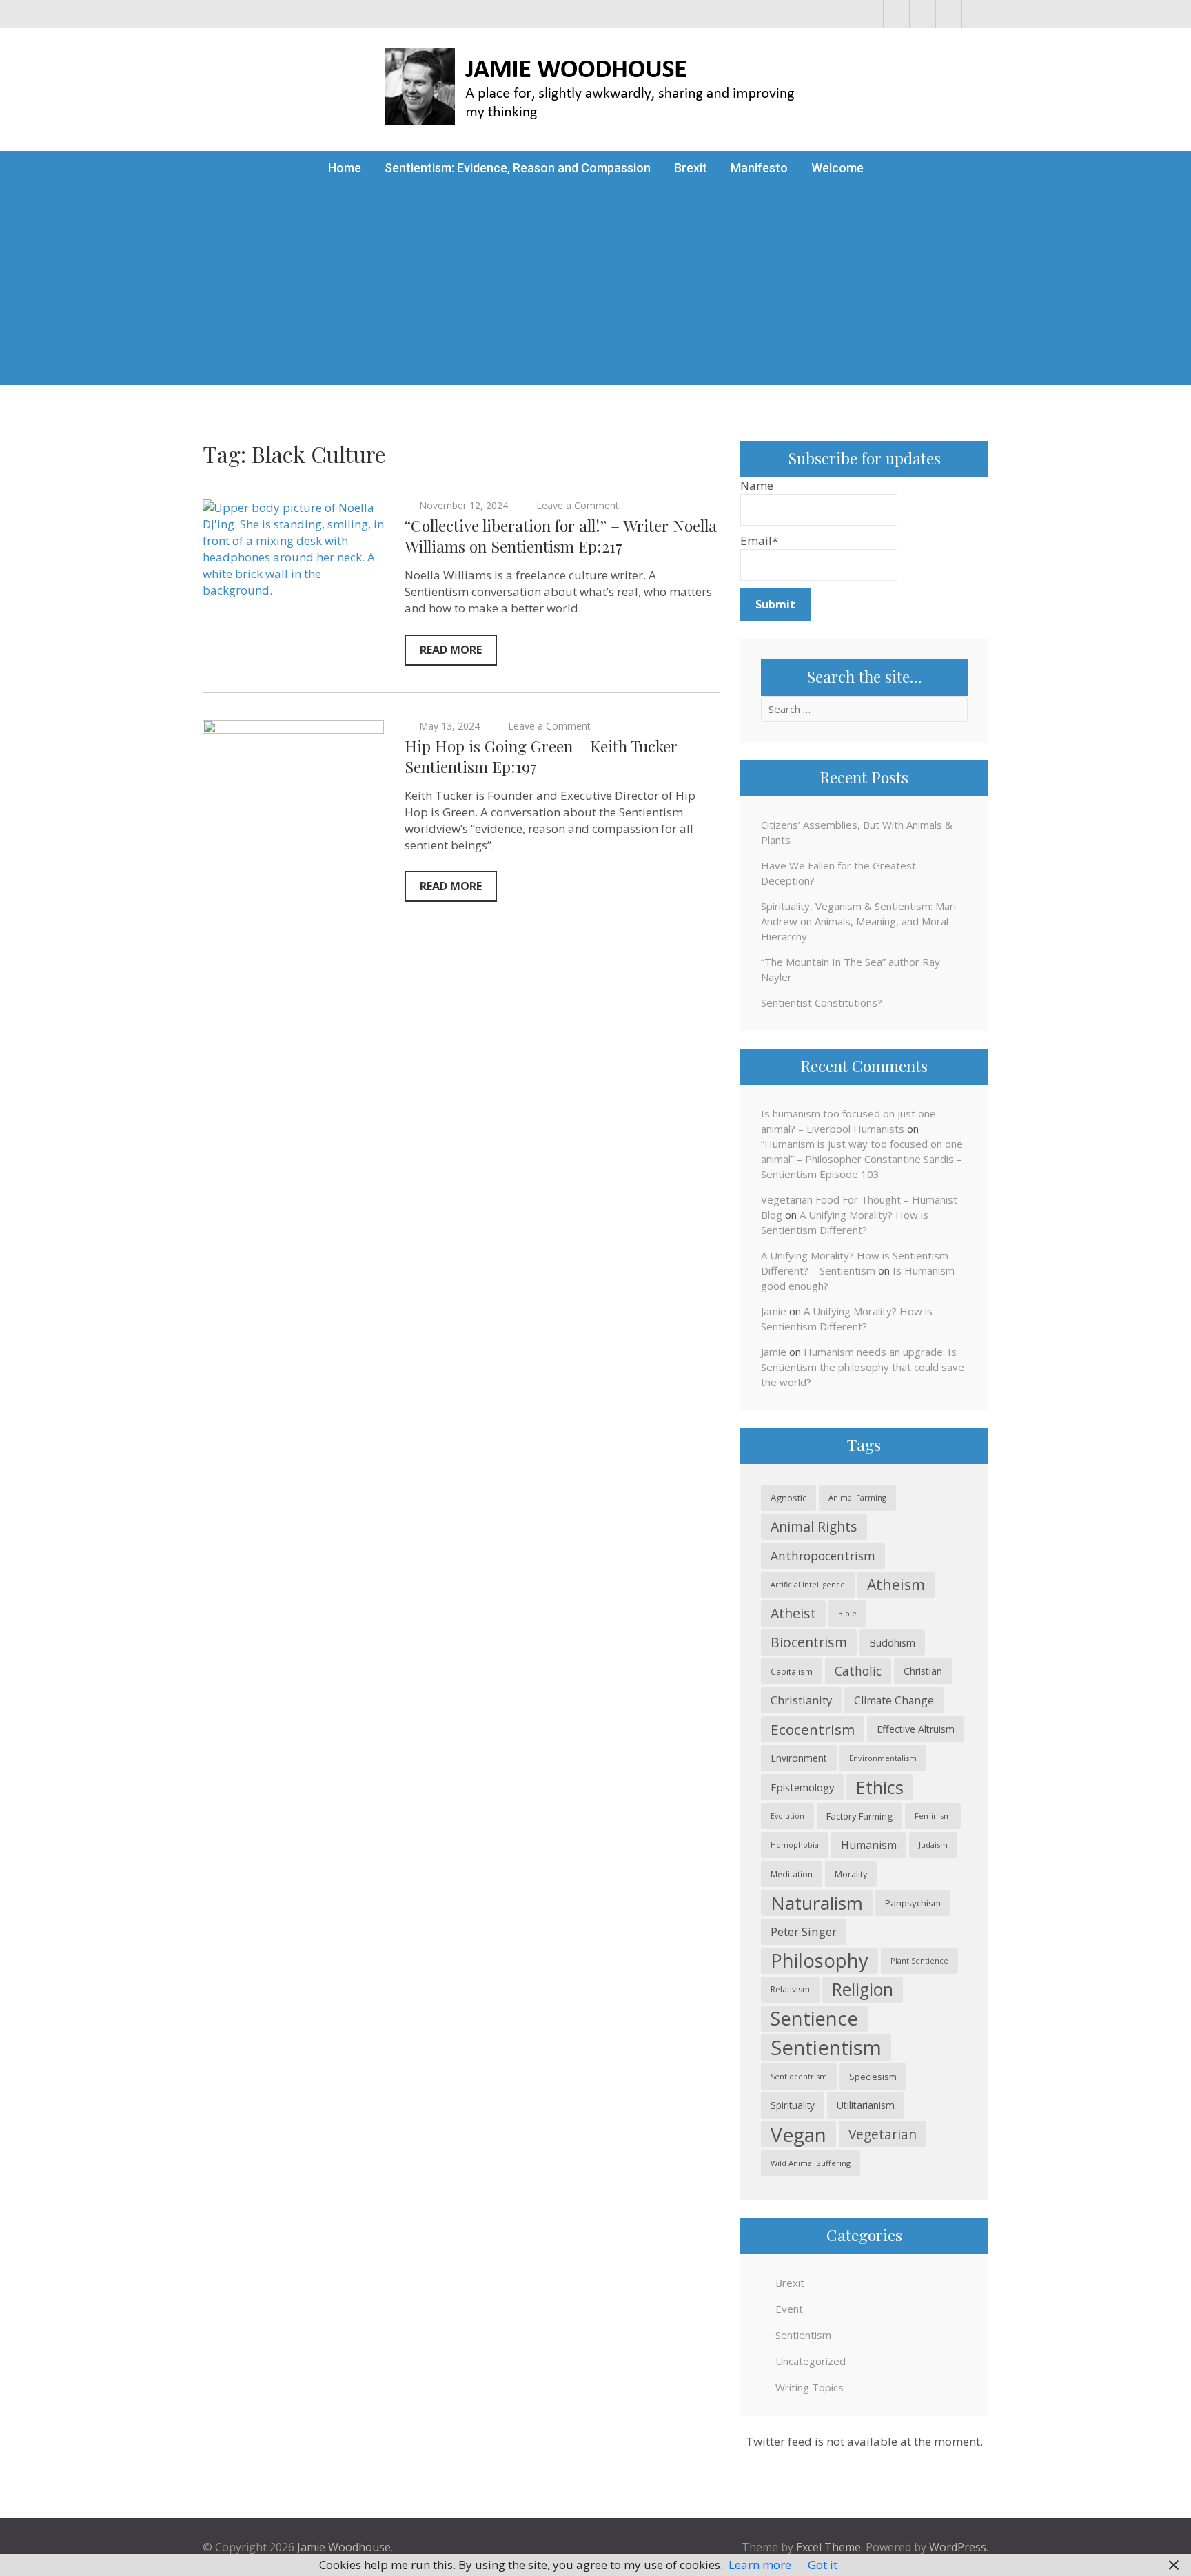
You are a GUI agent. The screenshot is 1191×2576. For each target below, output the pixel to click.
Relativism (790, 1989)
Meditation (792, 1874)
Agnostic (788, 1498)
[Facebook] (896, 14)
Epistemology (802, 1787)
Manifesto (759, 168)
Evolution (787, 1816)
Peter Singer (804, 1931)
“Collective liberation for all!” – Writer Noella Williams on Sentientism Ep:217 (561, 536)
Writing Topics (810, 2387)
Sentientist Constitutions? (822, 1002)
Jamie (774, 1311)
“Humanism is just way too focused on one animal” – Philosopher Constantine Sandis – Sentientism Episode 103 (862, 1159)
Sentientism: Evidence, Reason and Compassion (518, 168)
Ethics (880, 1787)
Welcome (837, 168)
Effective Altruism (916, 1729)
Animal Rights (814, 1526)
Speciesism (873, 2077)
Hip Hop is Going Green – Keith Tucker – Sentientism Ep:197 (548, 756)
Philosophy (820, 1960)
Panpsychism (913, 1903)
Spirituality (793, 2105)
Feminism (933, 1816)
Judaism (933, 1845)
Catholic (858, 1671)
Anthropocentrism (823, 1556)
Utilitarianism (866, 2105)
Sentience (814, 2018)
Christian (923, 1671)
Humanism (869, 1845)
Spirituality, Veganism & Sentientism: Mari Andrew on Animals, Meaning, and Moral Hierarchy (858, 921)
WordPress (958, 2547)
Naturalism (817, 1903)
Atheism (896, 1584)
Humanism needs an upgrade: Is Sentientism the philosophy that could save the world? (863, 1367)
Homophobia (795, 1845)
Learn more (760, 2565)
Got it (823, 2565)
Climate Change (894, 1700)
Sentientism (826, 2048)
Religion (863, 1989)
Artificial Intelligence (808, 1585)
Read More (451, 650)
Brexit (691, 168)
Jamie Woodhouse (344, 2547)
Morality (851, 1874)
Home (345, 168)
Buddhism (892, 1642)
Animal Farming (857, 1497)
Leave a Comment (578, 505)
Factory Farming (859, 1816)
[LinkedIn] (949, 14)
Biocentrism (809, 1642)
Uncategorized (811, 2361)
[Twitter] (923, 14)
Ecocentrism (813, 1729)
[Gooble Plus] (975, 14)
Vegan (798, 2134)
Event (789, 2309)
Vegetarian (883, 2134)
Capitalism (792, 1671)
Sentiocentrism (799, 2076)
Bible (847, 1613)
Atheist (793, 1613)
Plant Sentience (919, 1960)
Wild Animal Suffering (811, 2163)
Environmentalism (883, 1758)
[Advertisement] (595, 289)
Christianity (801, 1700)
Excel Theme (828, 2547)
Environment (799, 1758)
